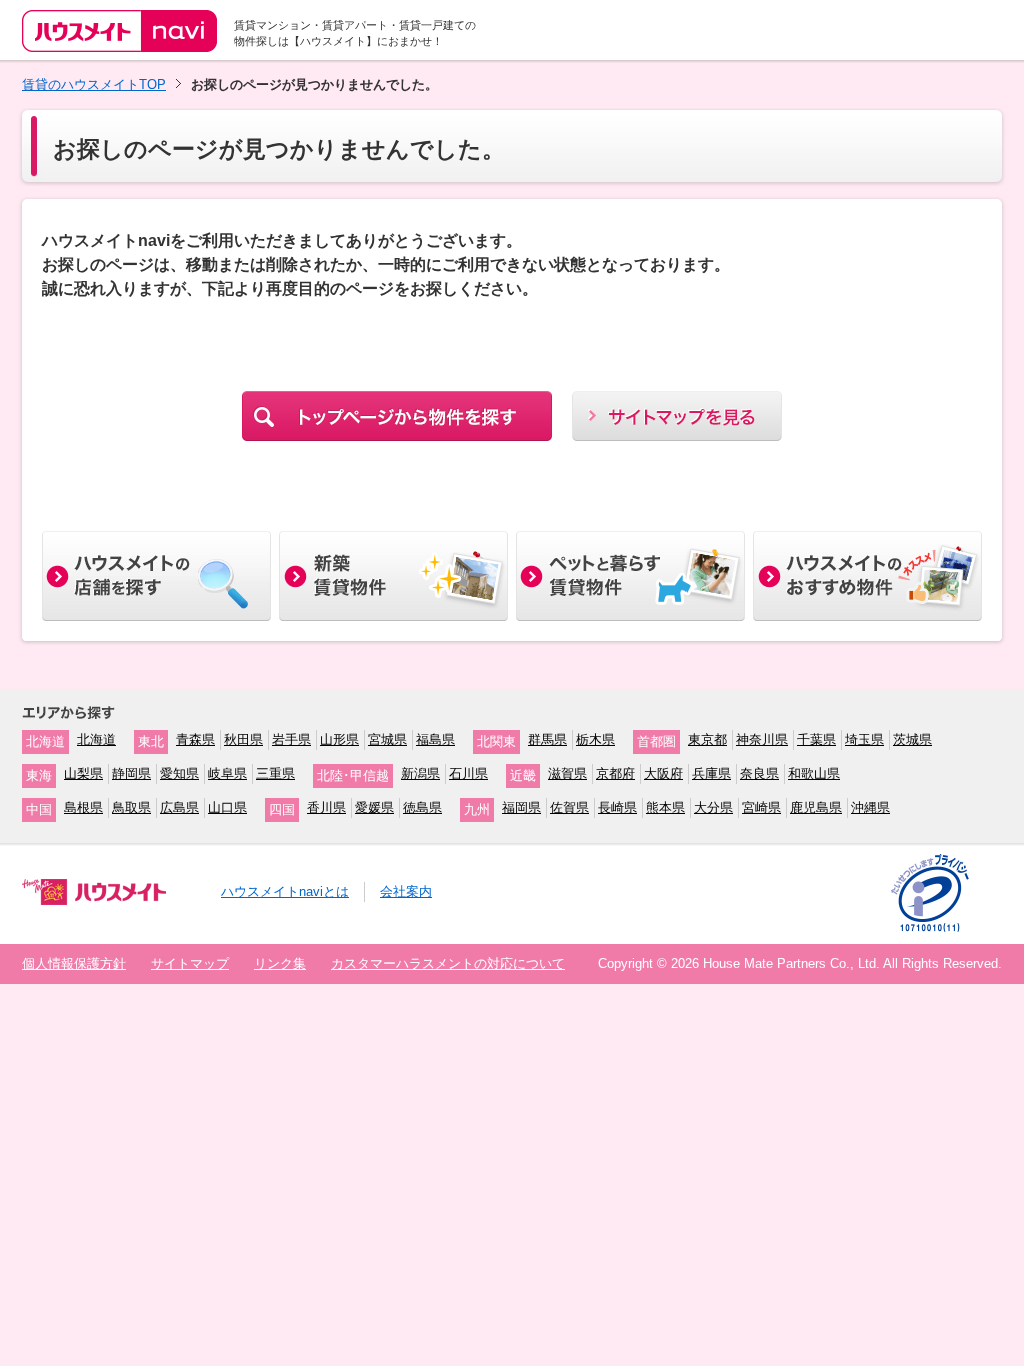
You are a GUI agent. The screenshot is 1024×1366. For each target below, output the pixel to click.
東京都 (707, 739)
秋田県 (243, 739)
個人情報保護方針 (74, 963)
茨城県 (912, 739)
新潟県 (420, 773)
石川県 (468, 773)
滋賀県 (567, 773)
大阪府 (663, 773)
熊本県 (665, 807)
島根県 (83, 807)
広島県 (179, 807)
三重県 (275, 773)
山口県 (227, 807)
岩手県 (291, 739)
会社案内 (406, 891)
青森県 (195, 739)
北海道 (96, 739)
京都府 (615, 773)
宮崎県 (761, 807)
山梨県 (83, 773)
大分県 (713, 807)
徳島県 (422, 807)
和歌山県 (814, 773)
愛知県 (179, 773)
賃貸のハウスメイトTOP (94, 84)
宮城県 (387, 739)
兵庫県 (711, 773)
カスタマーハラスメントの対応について (448, 963)
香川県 (326, 807)
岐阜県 (227, 773)
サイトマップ (190, 963)
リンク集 (280, 963)
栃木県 (595, 739)
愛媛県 (374, 807)
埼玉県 (864, 739)
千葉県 (816, 739)
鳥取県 (131, 807)
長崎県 (617, 807)
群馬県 (547, 739)
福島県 (435, 739)
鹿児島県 (816, 807)
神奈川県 (762, 739)
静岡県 (131, 773)
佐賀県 (569, 807)
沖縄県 (870, 807)
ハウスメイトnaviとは (285, 891)
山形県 (339, 739)
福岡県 (521, 807)
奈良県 (759, 773)
